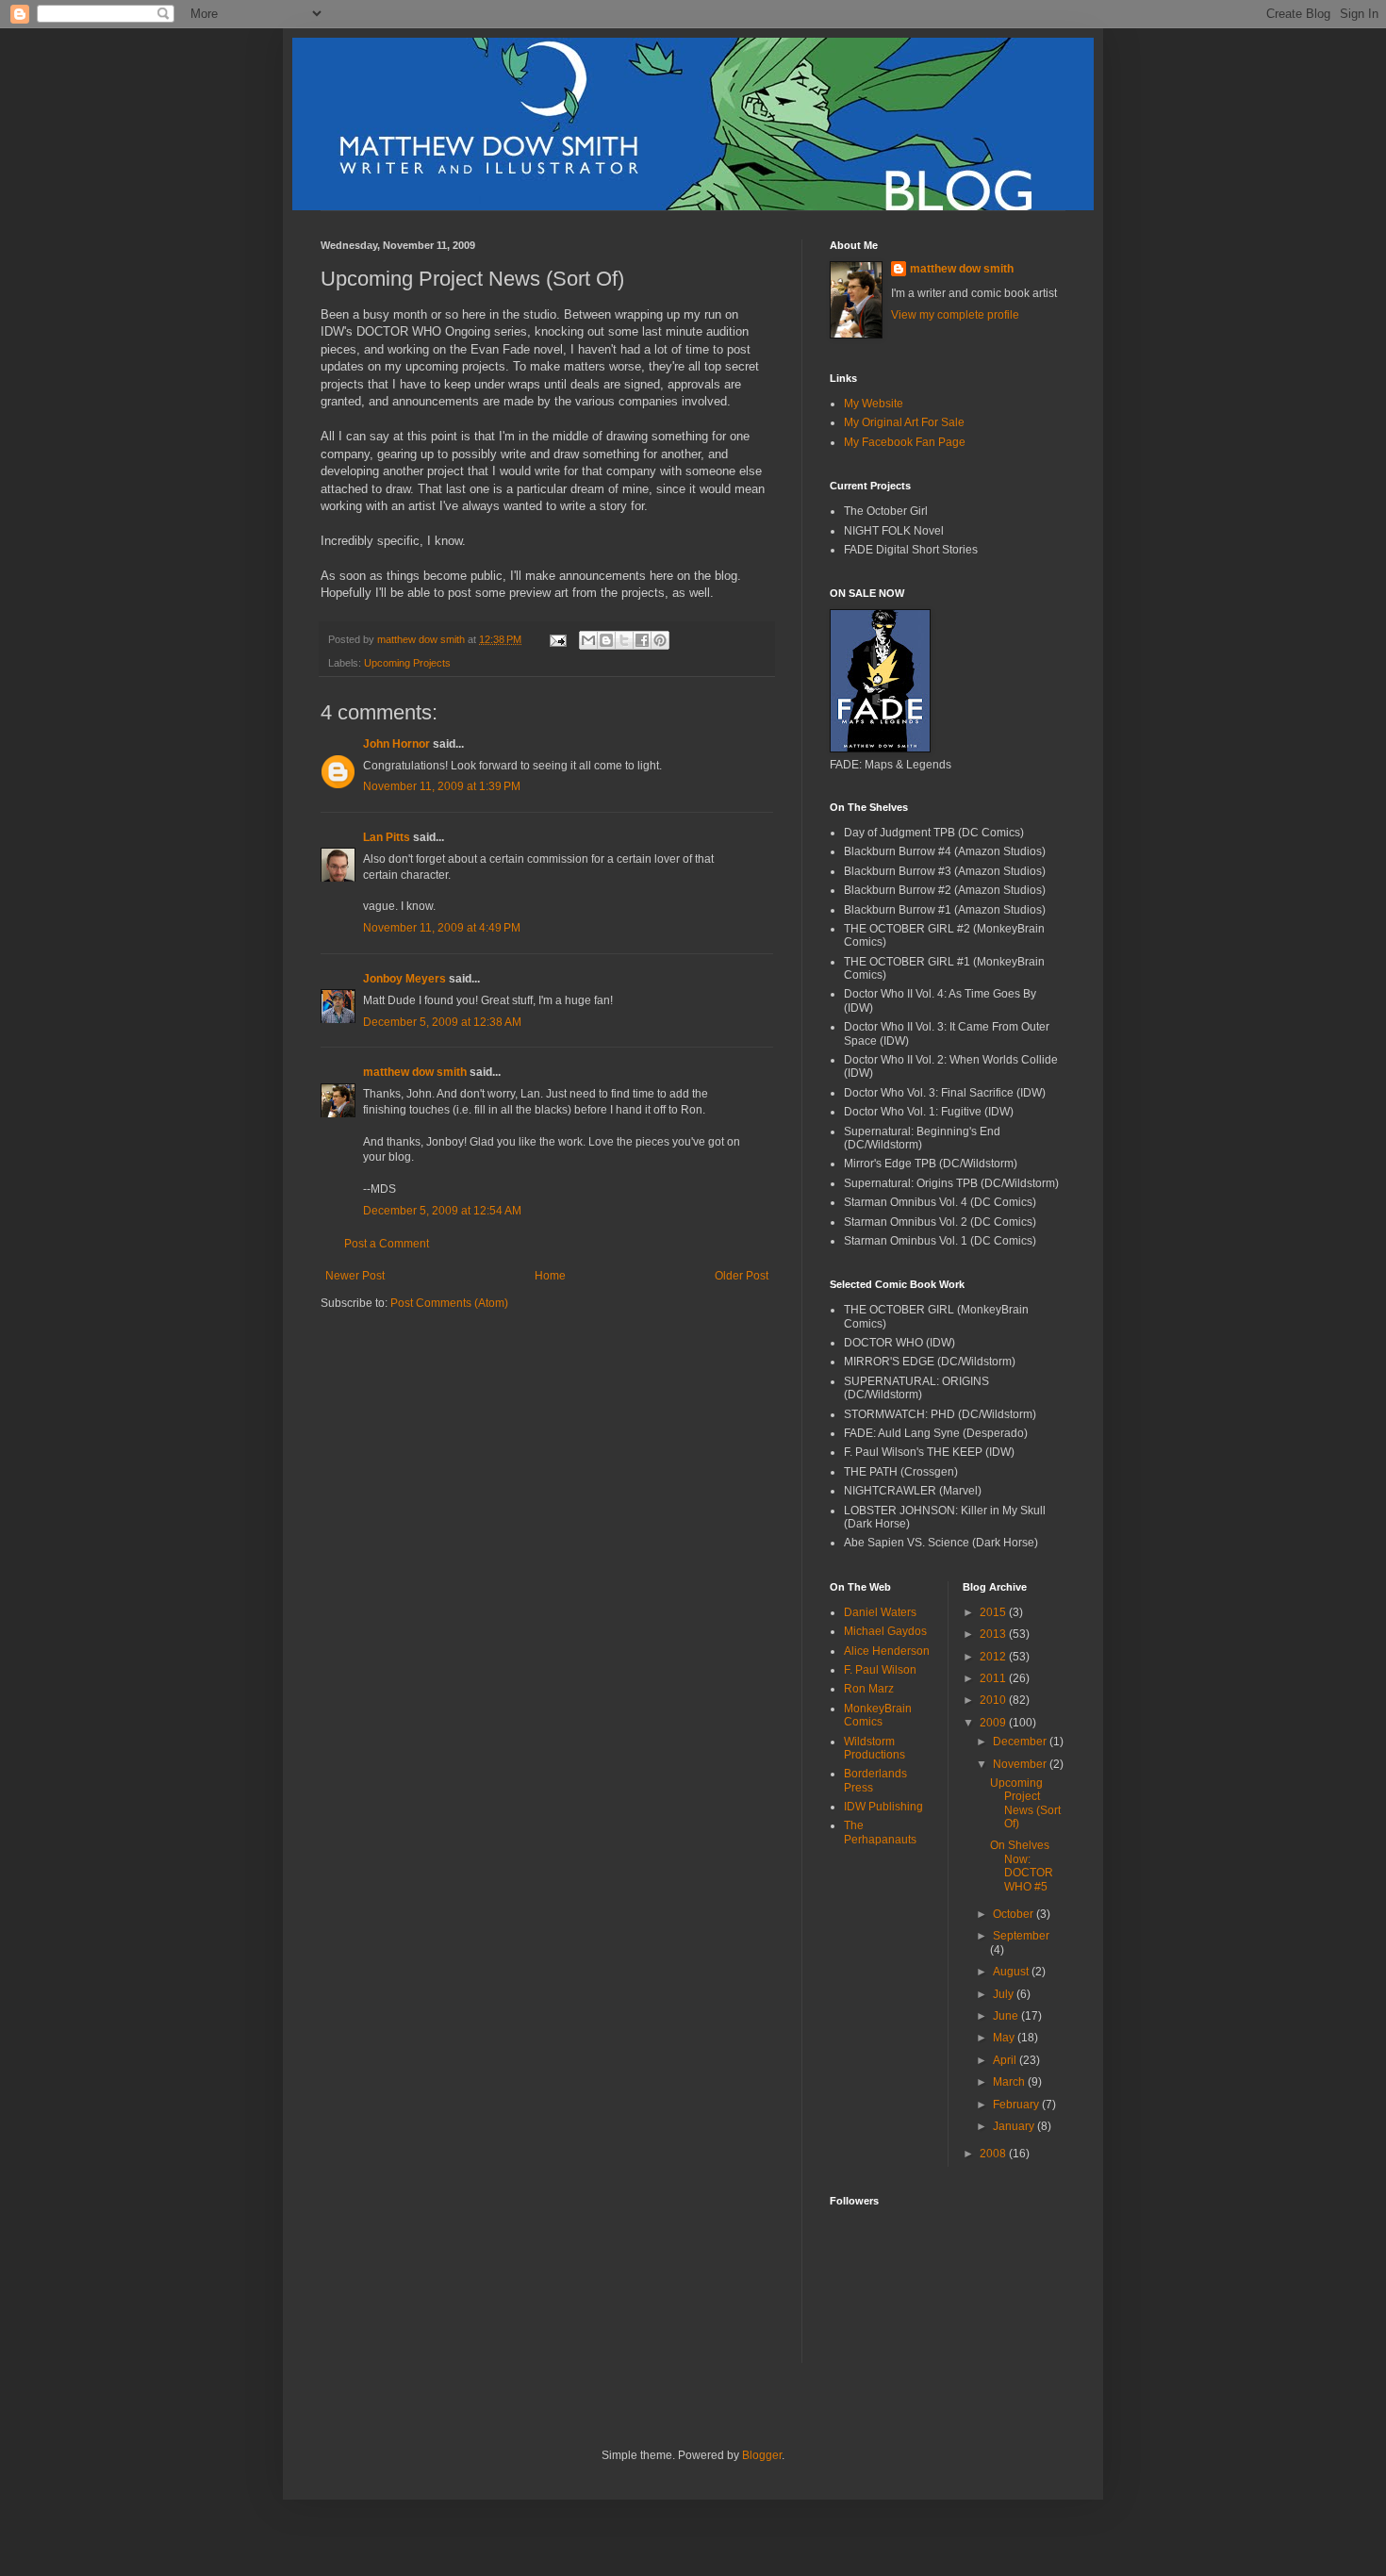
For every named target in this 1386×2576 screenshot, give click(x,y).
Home (550, 1276)
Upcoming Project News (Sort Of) (1025, 1803)
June (1007, 2016)
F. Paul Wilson (880, 1670)
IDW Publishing (883, 1807)
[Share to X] (624, 640)
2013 (994, 1634)
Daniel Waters (880, 1612)
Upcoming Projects (407, 663)
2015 (994, 1612)
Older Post (742, 1276)
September (1021, 1936)
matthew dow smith (415, 1072)
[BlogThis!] (606, 640)
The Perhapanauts (880, 1832)
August (1012, 1972)
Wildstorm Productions (874, 1748)
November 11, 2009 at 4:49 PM (442, 928)
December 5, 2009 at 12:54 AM (442, 1211)
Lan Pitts (387, 837)
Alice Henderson (887, 1651)
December (1021, 1742)
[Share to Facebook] (642, 640)
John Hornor (396, 744)
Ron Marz (869, 1689)
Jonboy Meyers (404, 979)
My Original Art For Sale (904, 422)
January (1015, 2126)
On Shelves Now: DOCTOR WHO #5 (1022, 1866)
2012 (994, 1657)
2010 (994, 1700)
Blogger (762, 2455)
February (1017, 2105)
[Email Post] (557, 639)
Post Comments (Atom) (449, 1303)
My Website (874, 404)
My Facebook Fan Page (905, 442)
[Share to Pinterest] (660, 640)
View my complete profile (955, 315)
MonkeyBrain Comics (878, 1715)
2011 (994, 1678)
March (1010, 2082)
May (1005, 2038)
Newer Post (355, 1276)
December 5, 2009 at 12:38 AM (442, 1022)
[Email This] (588, 640)
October (1015, 1914)
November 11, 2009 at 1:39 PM (442, 786)
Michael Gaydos (885, 1631)
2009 (994, 1723)
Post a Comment (387, 1244)
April (1006, 2060)
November (1021, 1764)
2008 (994, 2154)
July (1005, 1994)
